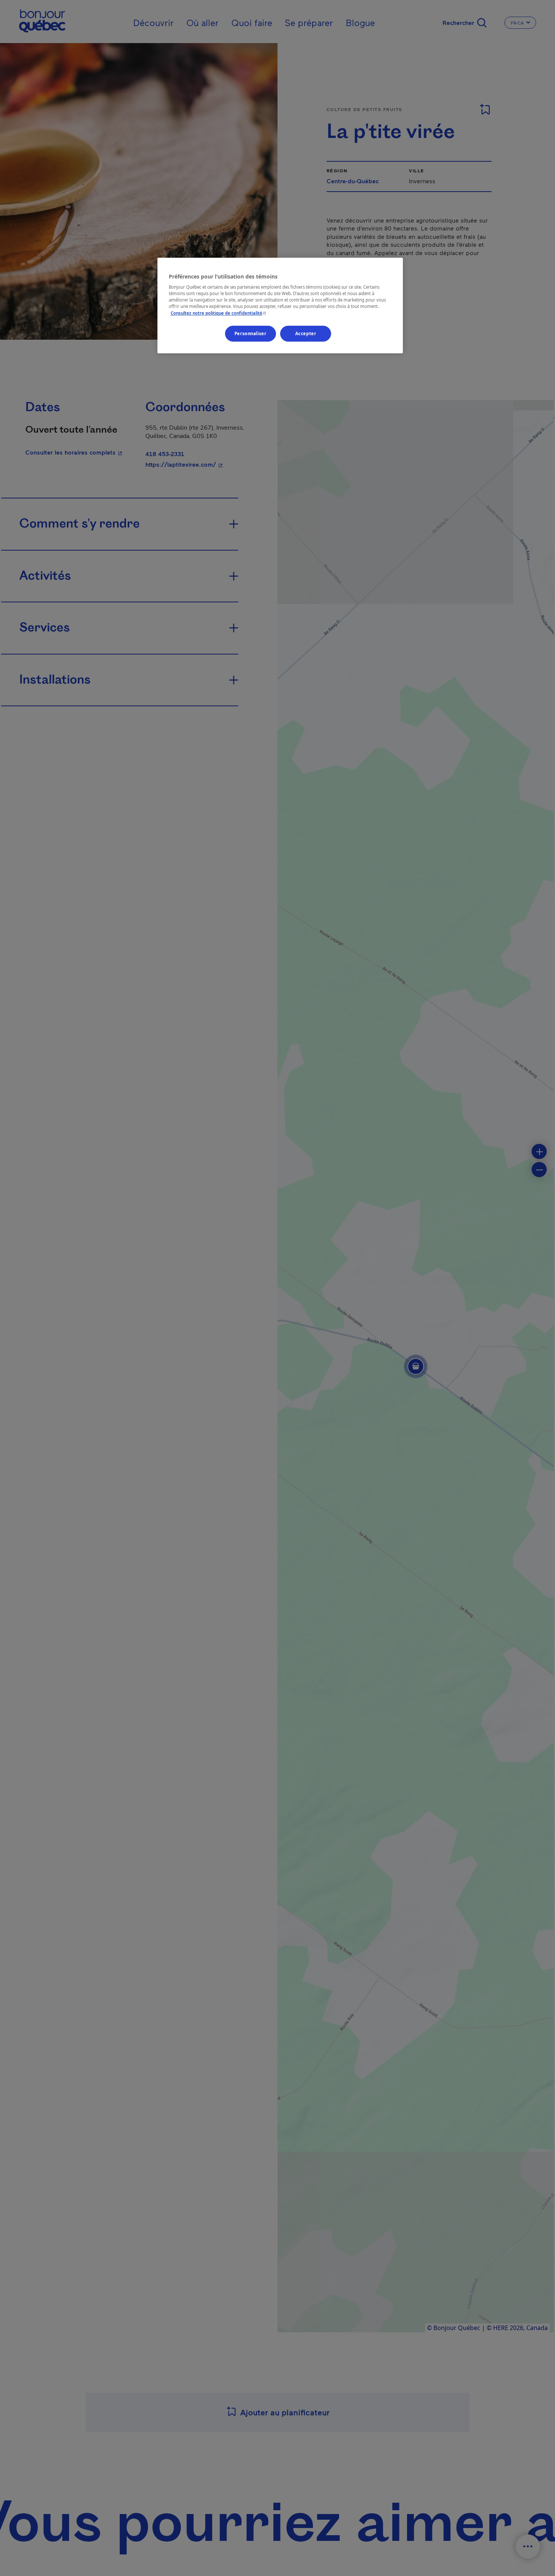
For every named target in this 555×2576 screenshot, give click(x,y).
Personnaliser (250, 333)
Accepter (306, 333)
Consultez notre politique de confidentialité (219, 313)
